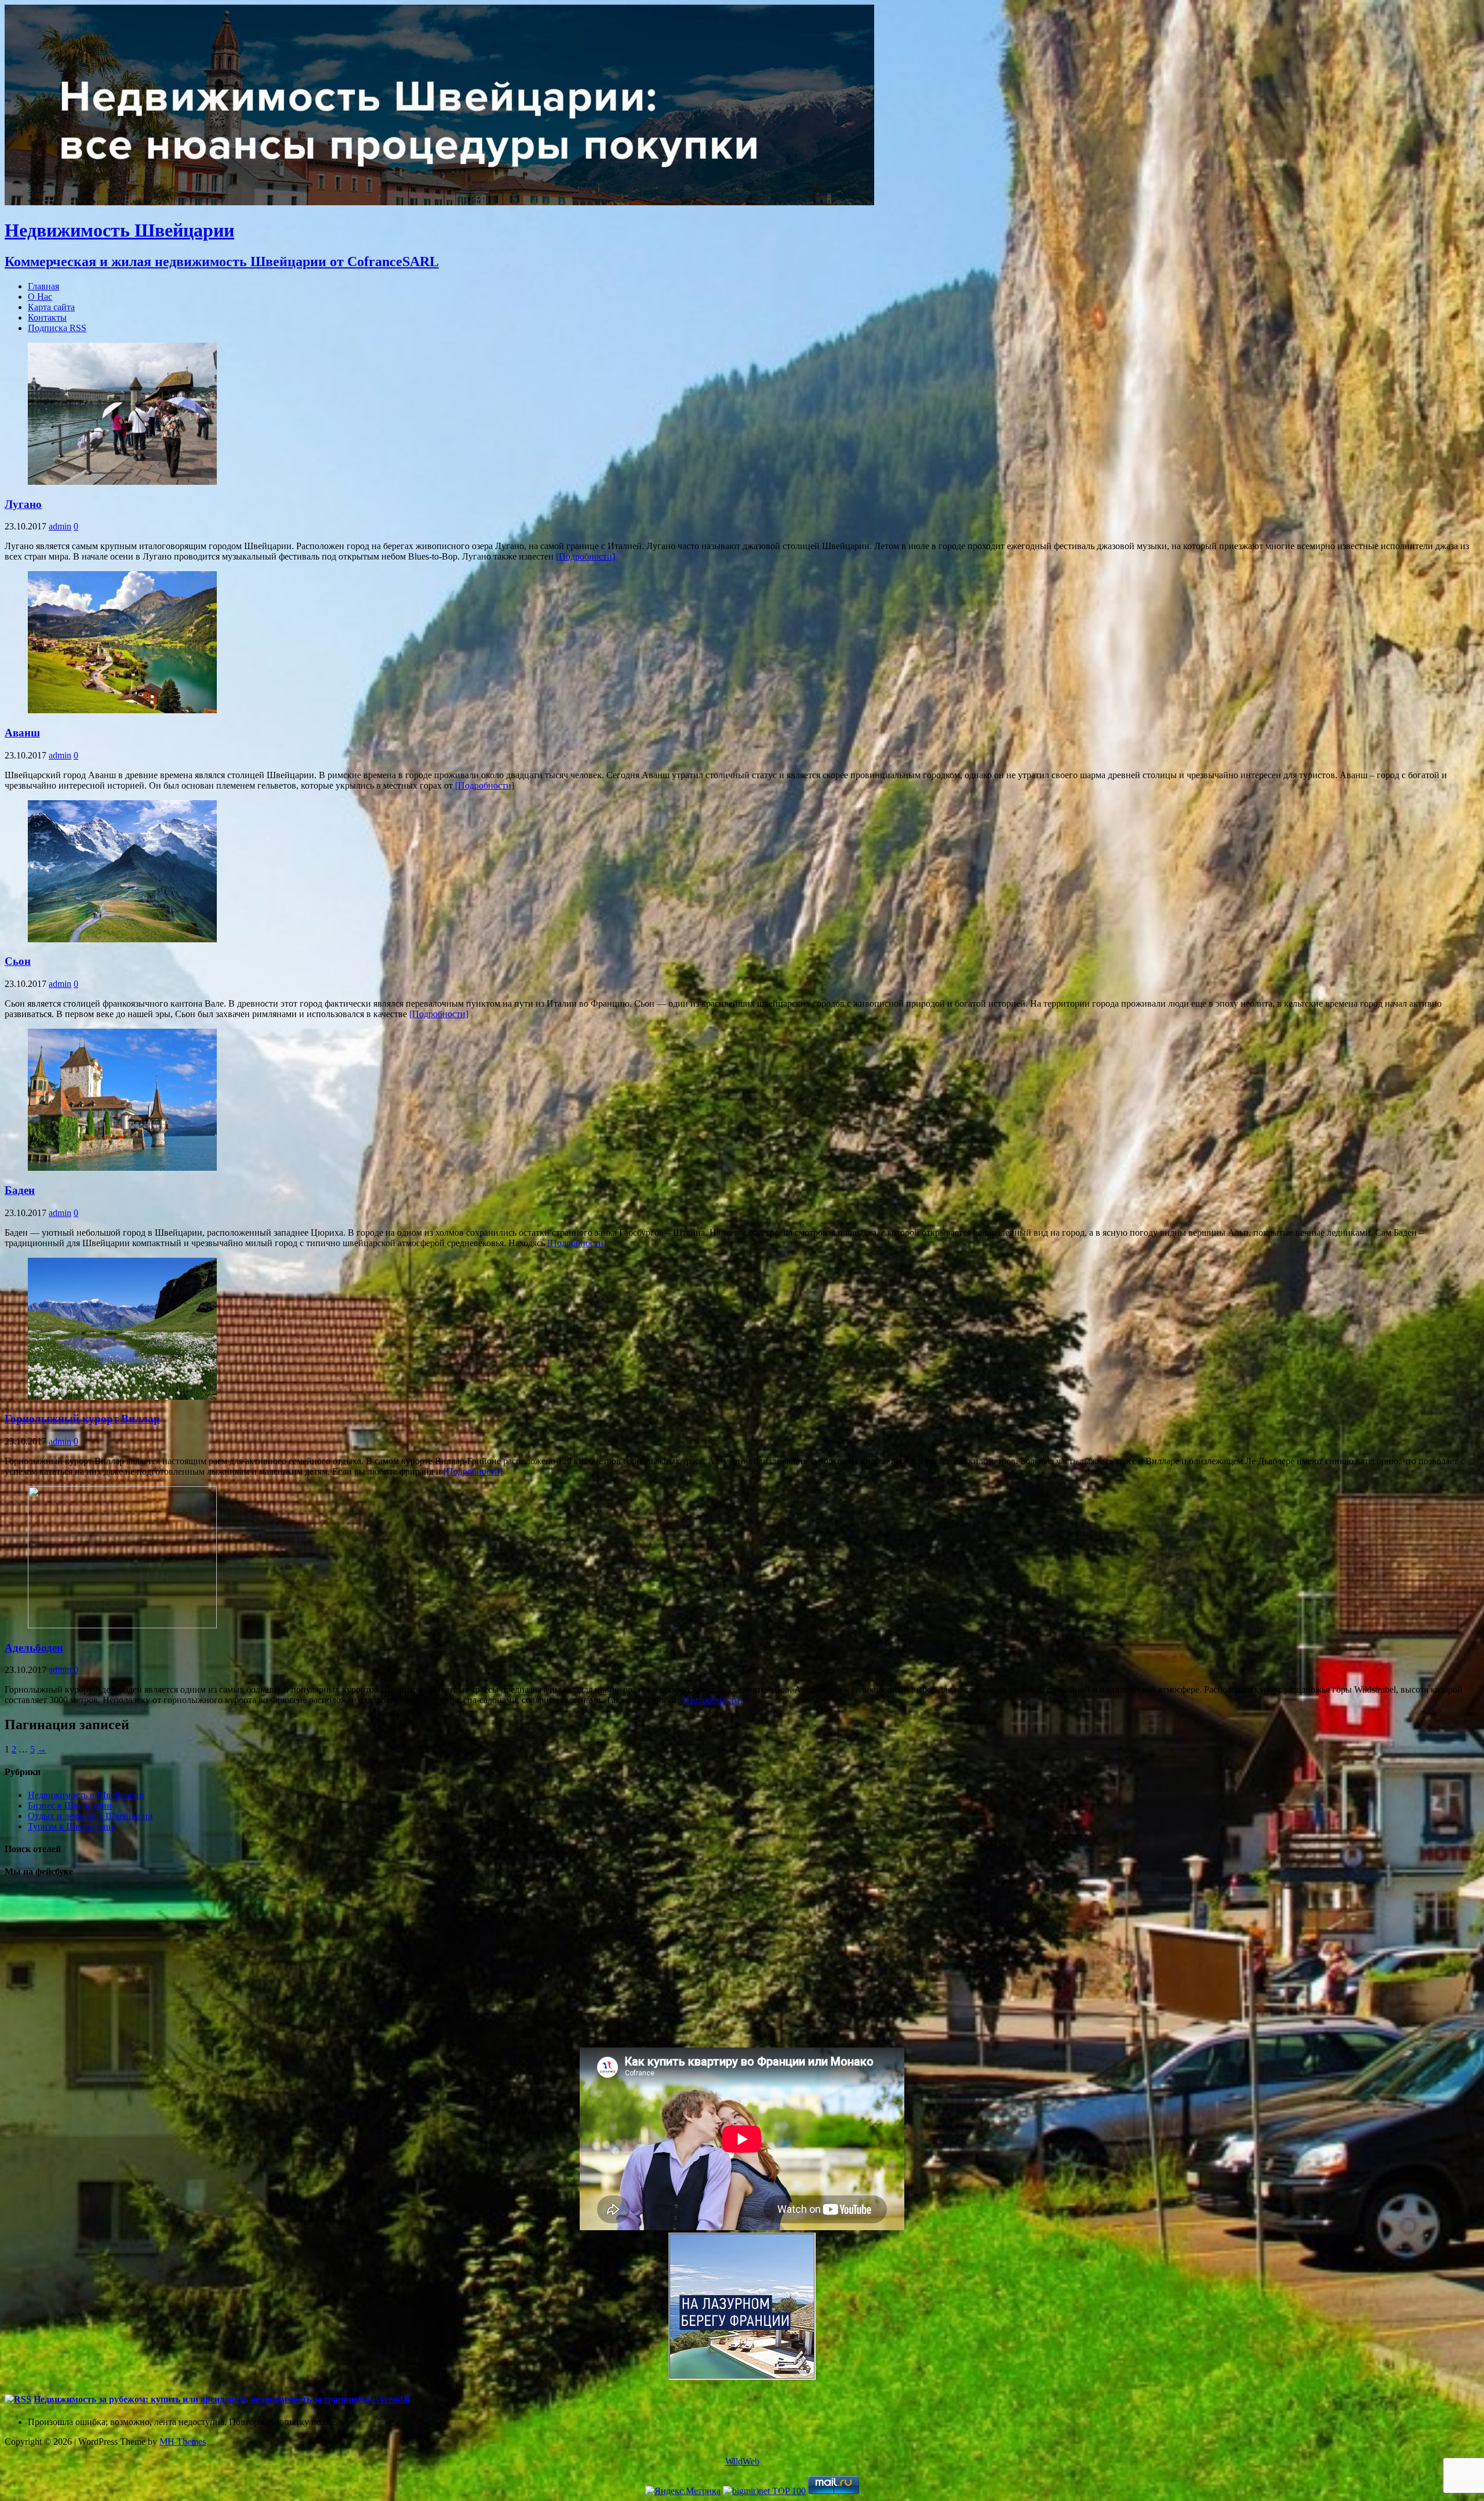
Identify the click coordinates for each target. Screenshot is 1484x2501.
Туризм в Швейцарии (71, 1826)
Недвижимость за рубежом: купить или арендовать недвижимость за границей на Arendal (222, 2399)
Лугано (23, 504)
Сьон (18, 961)
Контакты (47, 317)
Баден (20, 1190)
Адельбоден (34, 1648)
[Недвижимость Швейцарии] (439, 202)
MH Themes (183, 2442)
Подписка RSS (57, 328)
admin (60, 526)
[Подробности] (585, 556)
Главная (43, 286)
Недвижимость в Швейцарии (86, 1795)
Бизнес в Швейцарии (70, 1805)
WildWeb (742, 2461)
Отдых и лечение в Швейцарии (90, 1816)
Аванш (22, 733)
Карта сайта (51, 307)
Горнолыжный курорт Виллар (82, 1419)
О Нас (40, 297)
